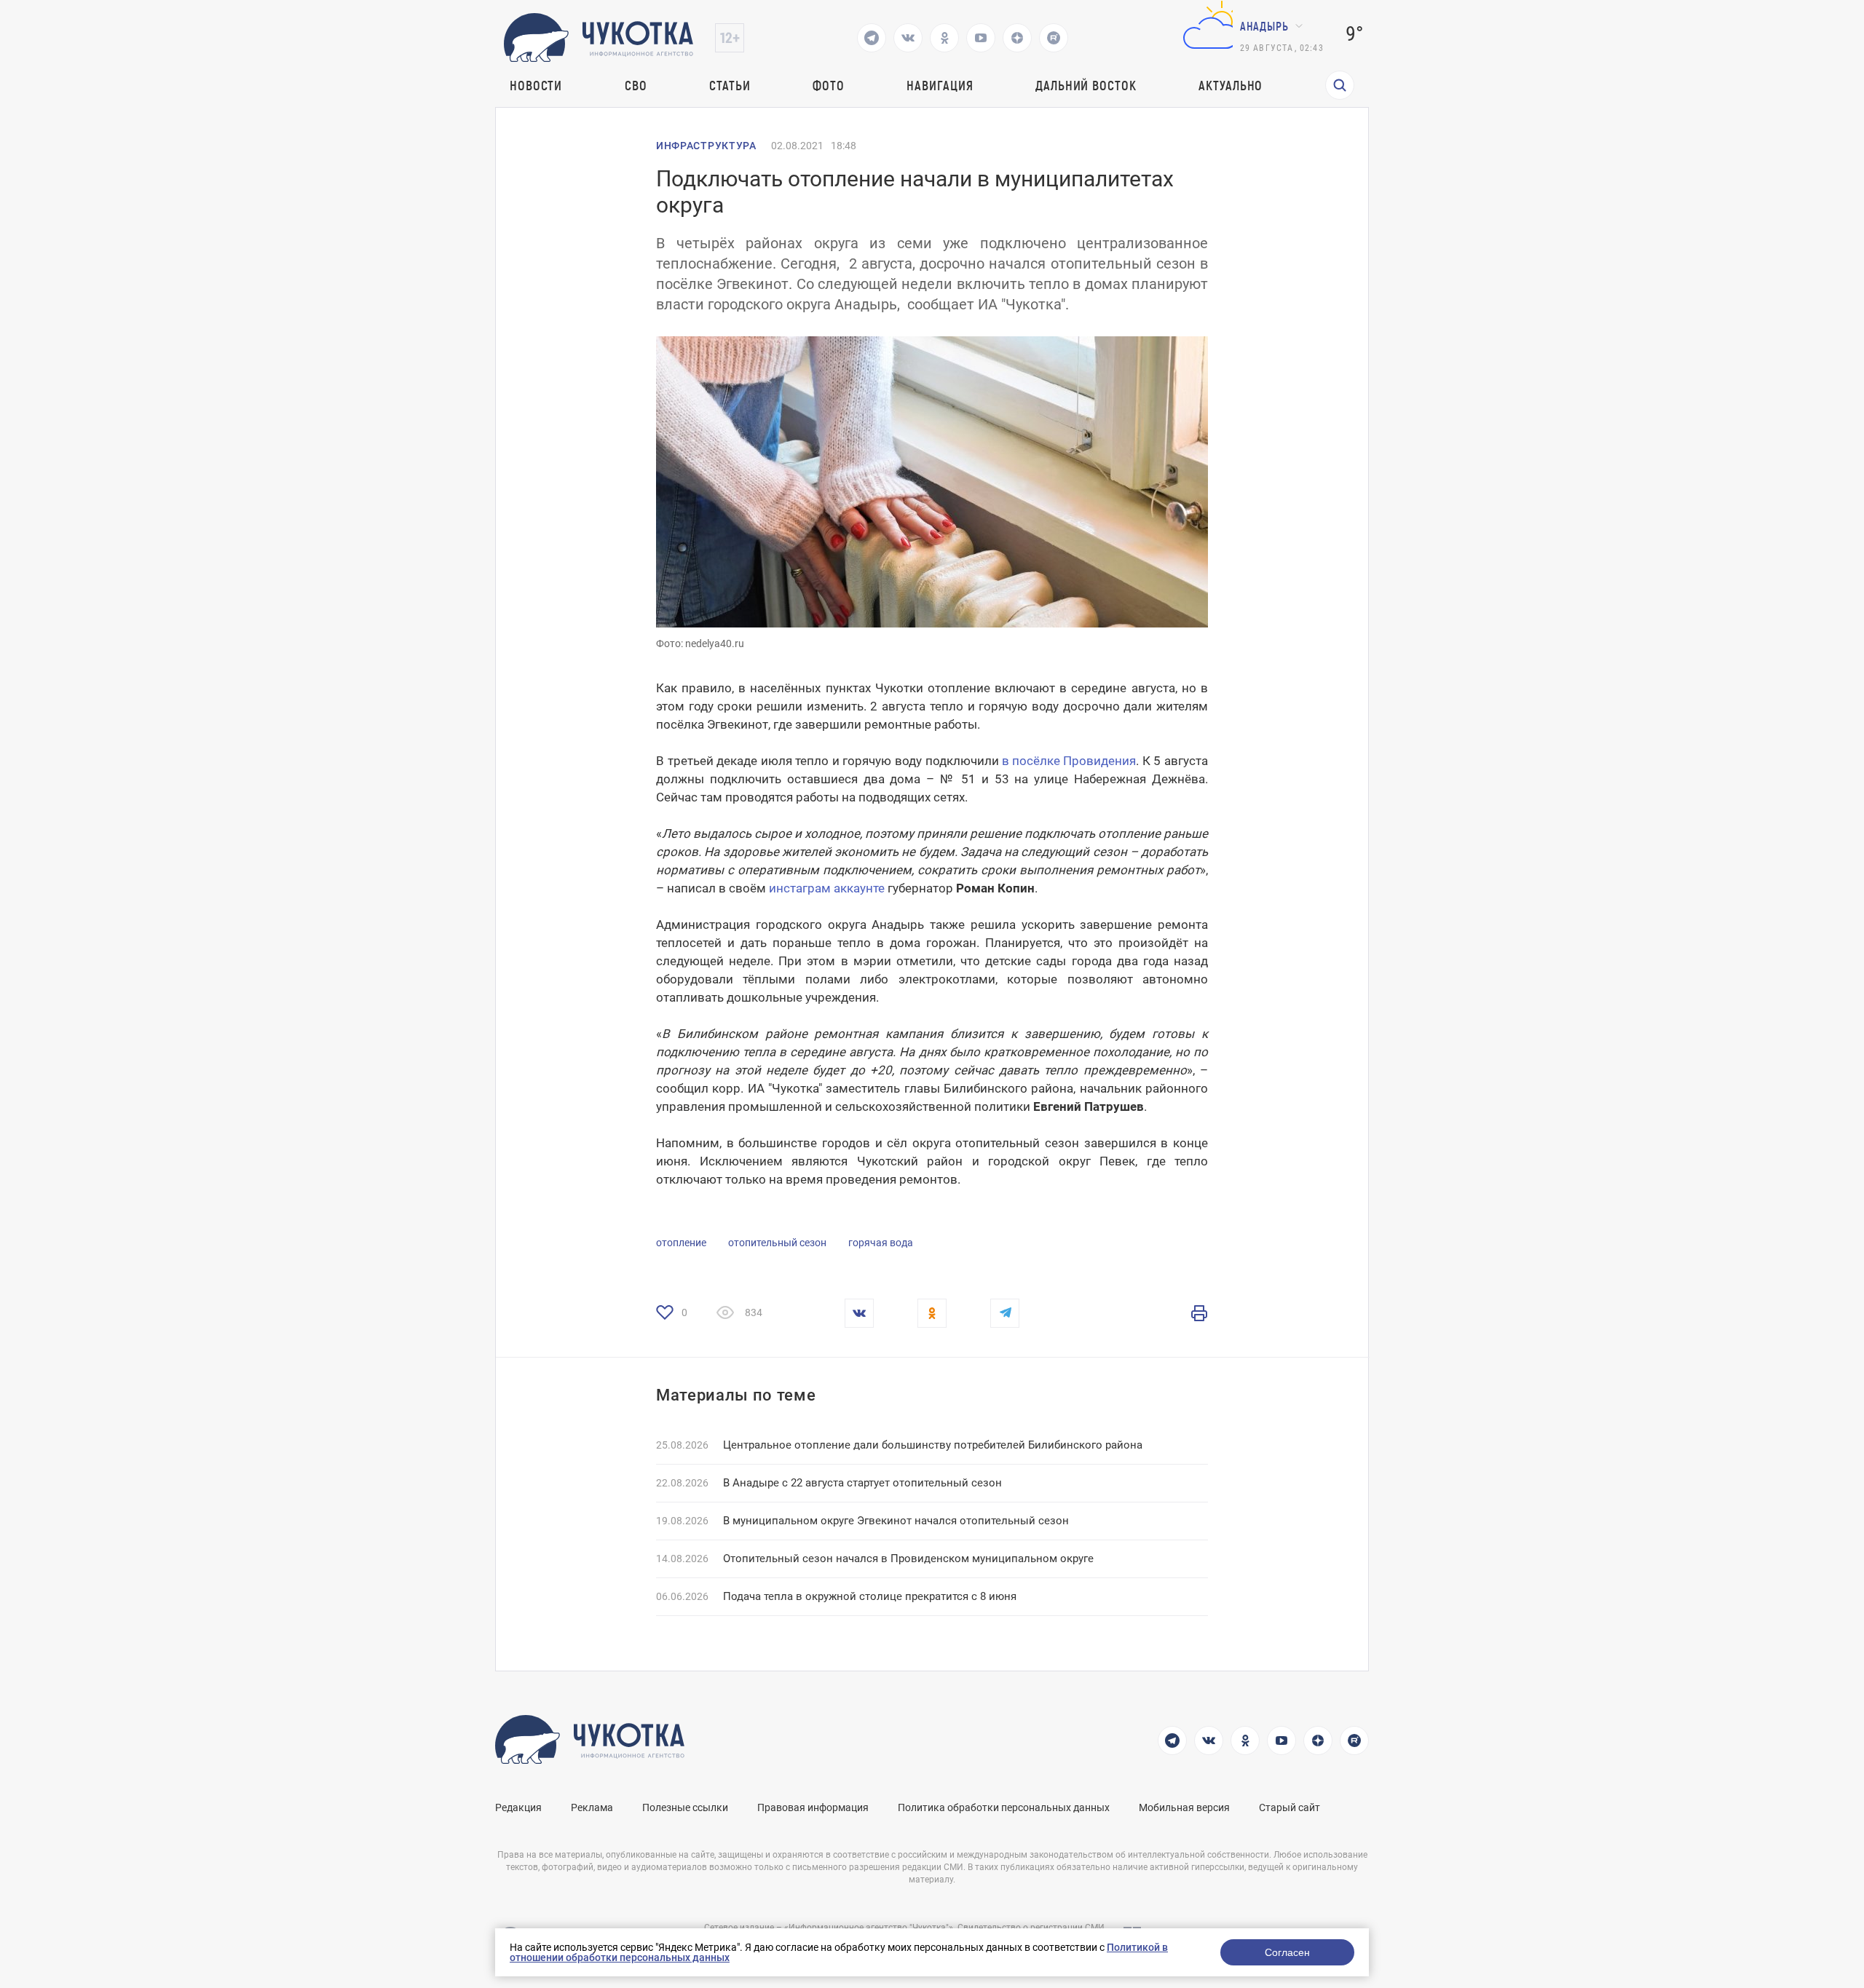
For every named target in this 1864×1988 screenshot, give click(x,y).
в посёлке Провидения (1069, 761)
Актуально (1231, 85)
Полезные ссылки (685, 1807)
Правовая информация (813, 1807)
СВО (636, 85)
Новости (536, 85)
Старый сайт (1290, 1807)
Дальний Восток (1086, 85)
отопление (681, 1243)
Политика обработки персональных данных (1004, 1807)
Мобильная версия (1184, 1807)
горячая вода (881, 1243)
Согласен (1287, 1952)
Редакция (518, 1807)
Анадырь (1264, 26)
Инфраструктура (706, 146)
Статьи (730, 85)
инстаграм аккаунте (827, 888)
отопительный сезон (777, 1243)
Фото (829, 85)
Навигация (940, 85)
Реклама (592, 1807)
